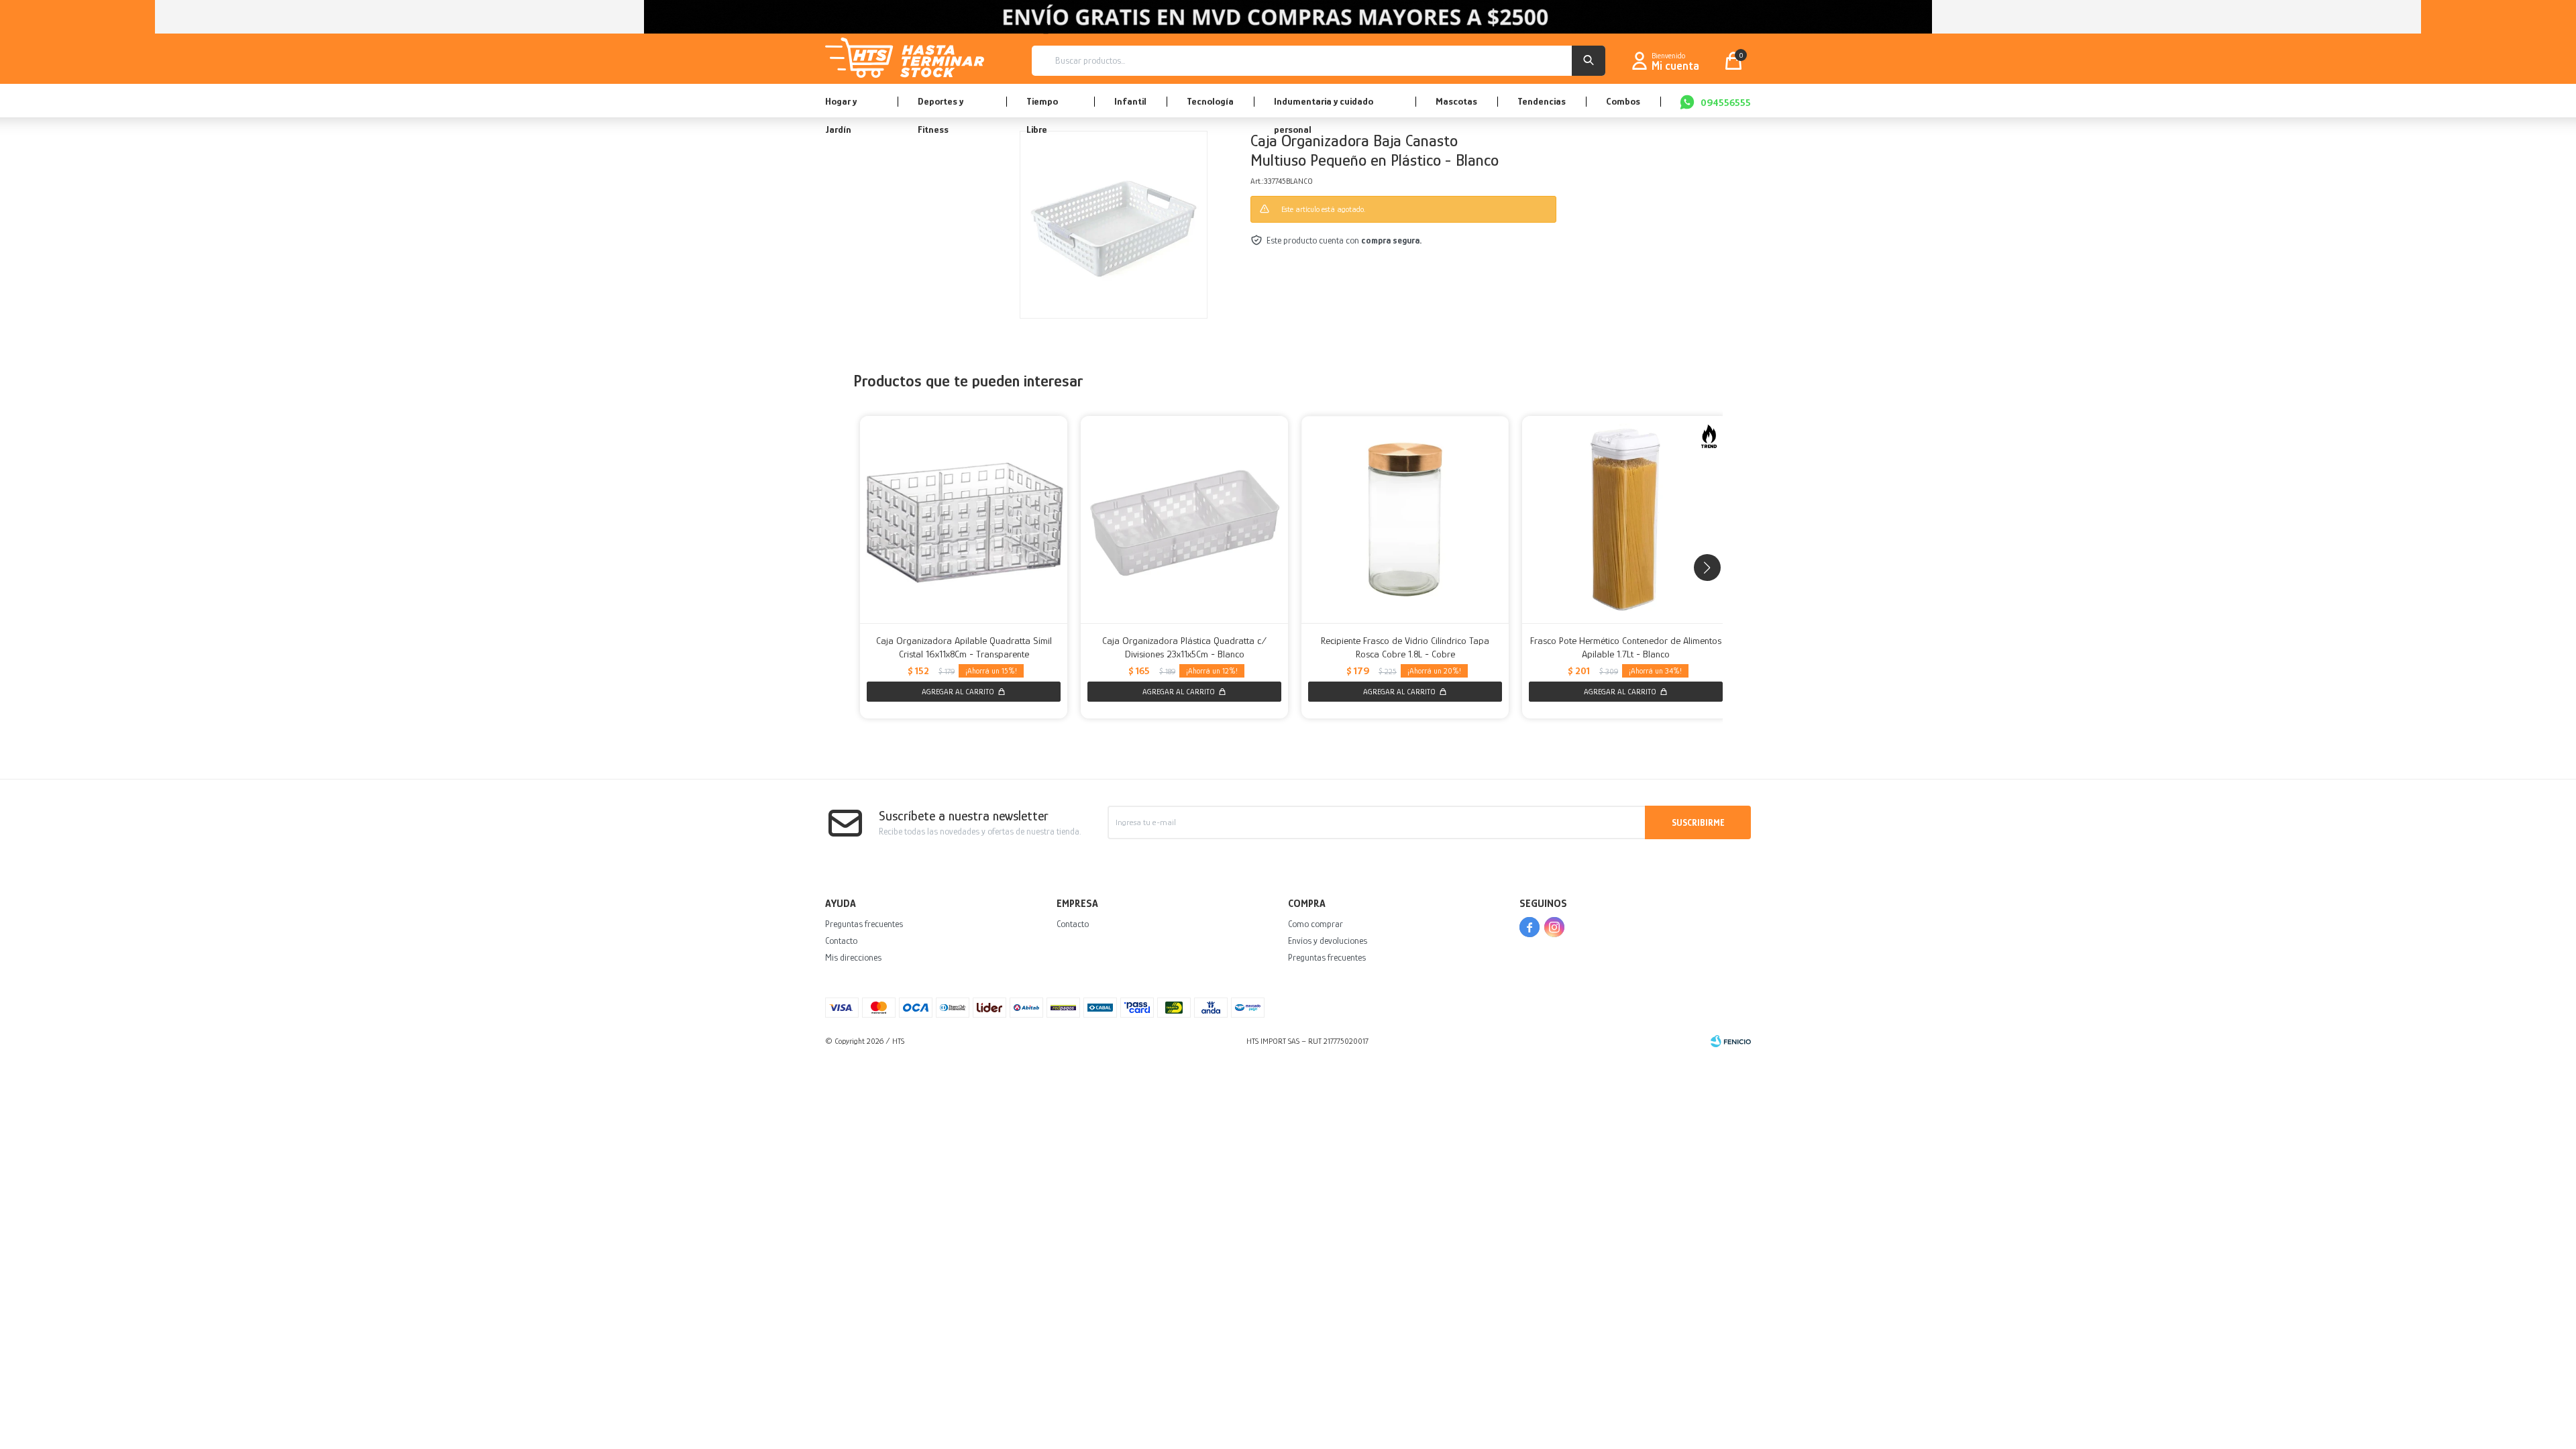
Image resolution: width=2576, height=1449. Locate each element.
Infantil (1130, 101)
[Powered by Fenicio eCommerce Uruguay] (1731, 1041)
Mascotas (1456, 101)
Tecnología (1210, 101)
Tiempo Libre (1042, 106)
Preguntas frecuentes (864, 924)
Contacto (841, 941)
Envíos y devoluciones (1328, 941)
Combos (1623, 101)
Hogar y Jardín (841, 106)
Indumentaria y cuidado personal (1324, 106)
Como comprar (1316, 924)
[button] (1589, 61)
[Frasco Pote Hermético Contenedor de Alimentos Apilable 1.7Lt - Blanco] (1626, 520)
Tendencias (1542, 101)
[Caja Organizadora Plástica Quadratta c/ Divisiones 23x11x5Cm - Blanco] (1184, 520)
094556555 (1726, 102)
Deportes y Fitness (941, 106)
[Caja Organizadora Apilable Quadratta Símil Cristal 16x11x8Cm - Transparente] (964, 520)
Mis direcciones (853, 957)
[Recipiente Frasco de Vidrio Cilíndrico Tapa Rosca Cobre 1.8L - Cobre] (1405, 520)
